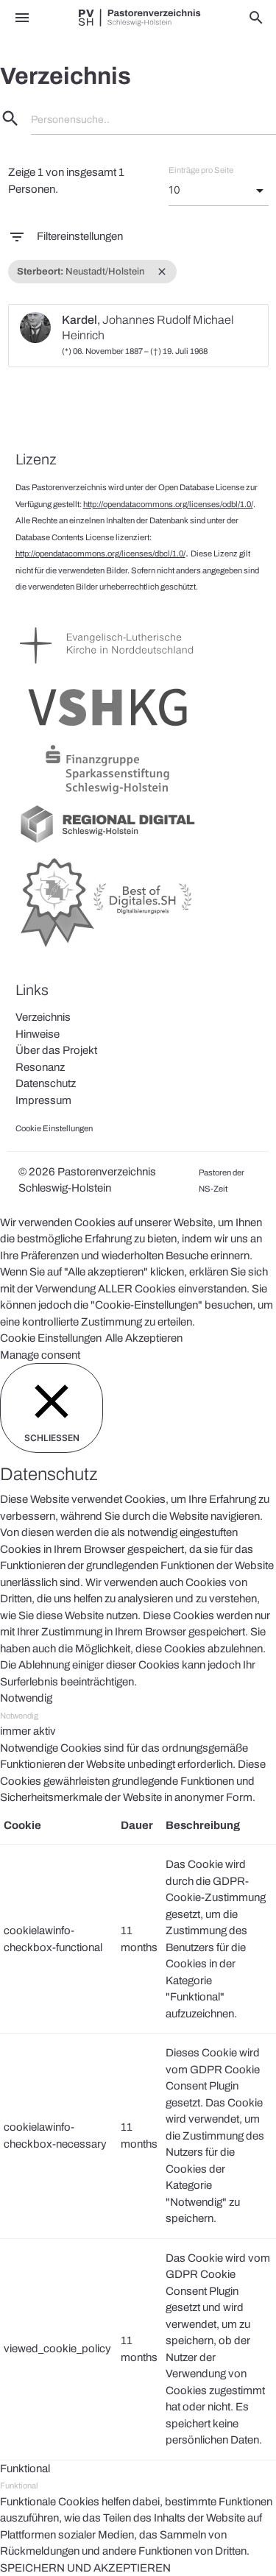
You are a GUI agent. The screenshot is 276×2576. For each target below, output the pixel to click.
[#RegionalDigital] (107, 842)
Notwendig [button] (26, 1698)
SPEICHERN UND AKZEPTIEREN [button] (85, 2568)
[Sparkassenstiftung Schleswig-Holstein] (107, 794)
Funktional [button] (25, 2469)
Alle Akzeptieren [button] (144, 1338)
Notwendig (19, 1716)
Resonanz (40, 1067)
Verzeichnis (43, 1017)
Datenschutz (46, 1083)
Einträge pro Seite (201, 170)
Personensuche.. (70, 120)
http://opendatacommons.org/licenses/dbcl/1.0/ (100, 553)
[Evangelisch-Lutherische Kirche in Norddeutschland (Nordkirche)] (107, 670)
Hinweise (38, 1034)
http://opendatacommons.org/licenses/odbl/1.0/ (168, 504)
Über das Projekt (56, 1050)
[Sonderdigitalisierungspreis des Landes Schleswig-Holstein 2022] (107, 948)
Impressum (43, 1100)
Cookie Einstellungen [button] (51, 1338)
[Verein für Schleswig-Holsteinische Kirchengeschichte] (107, 732)
